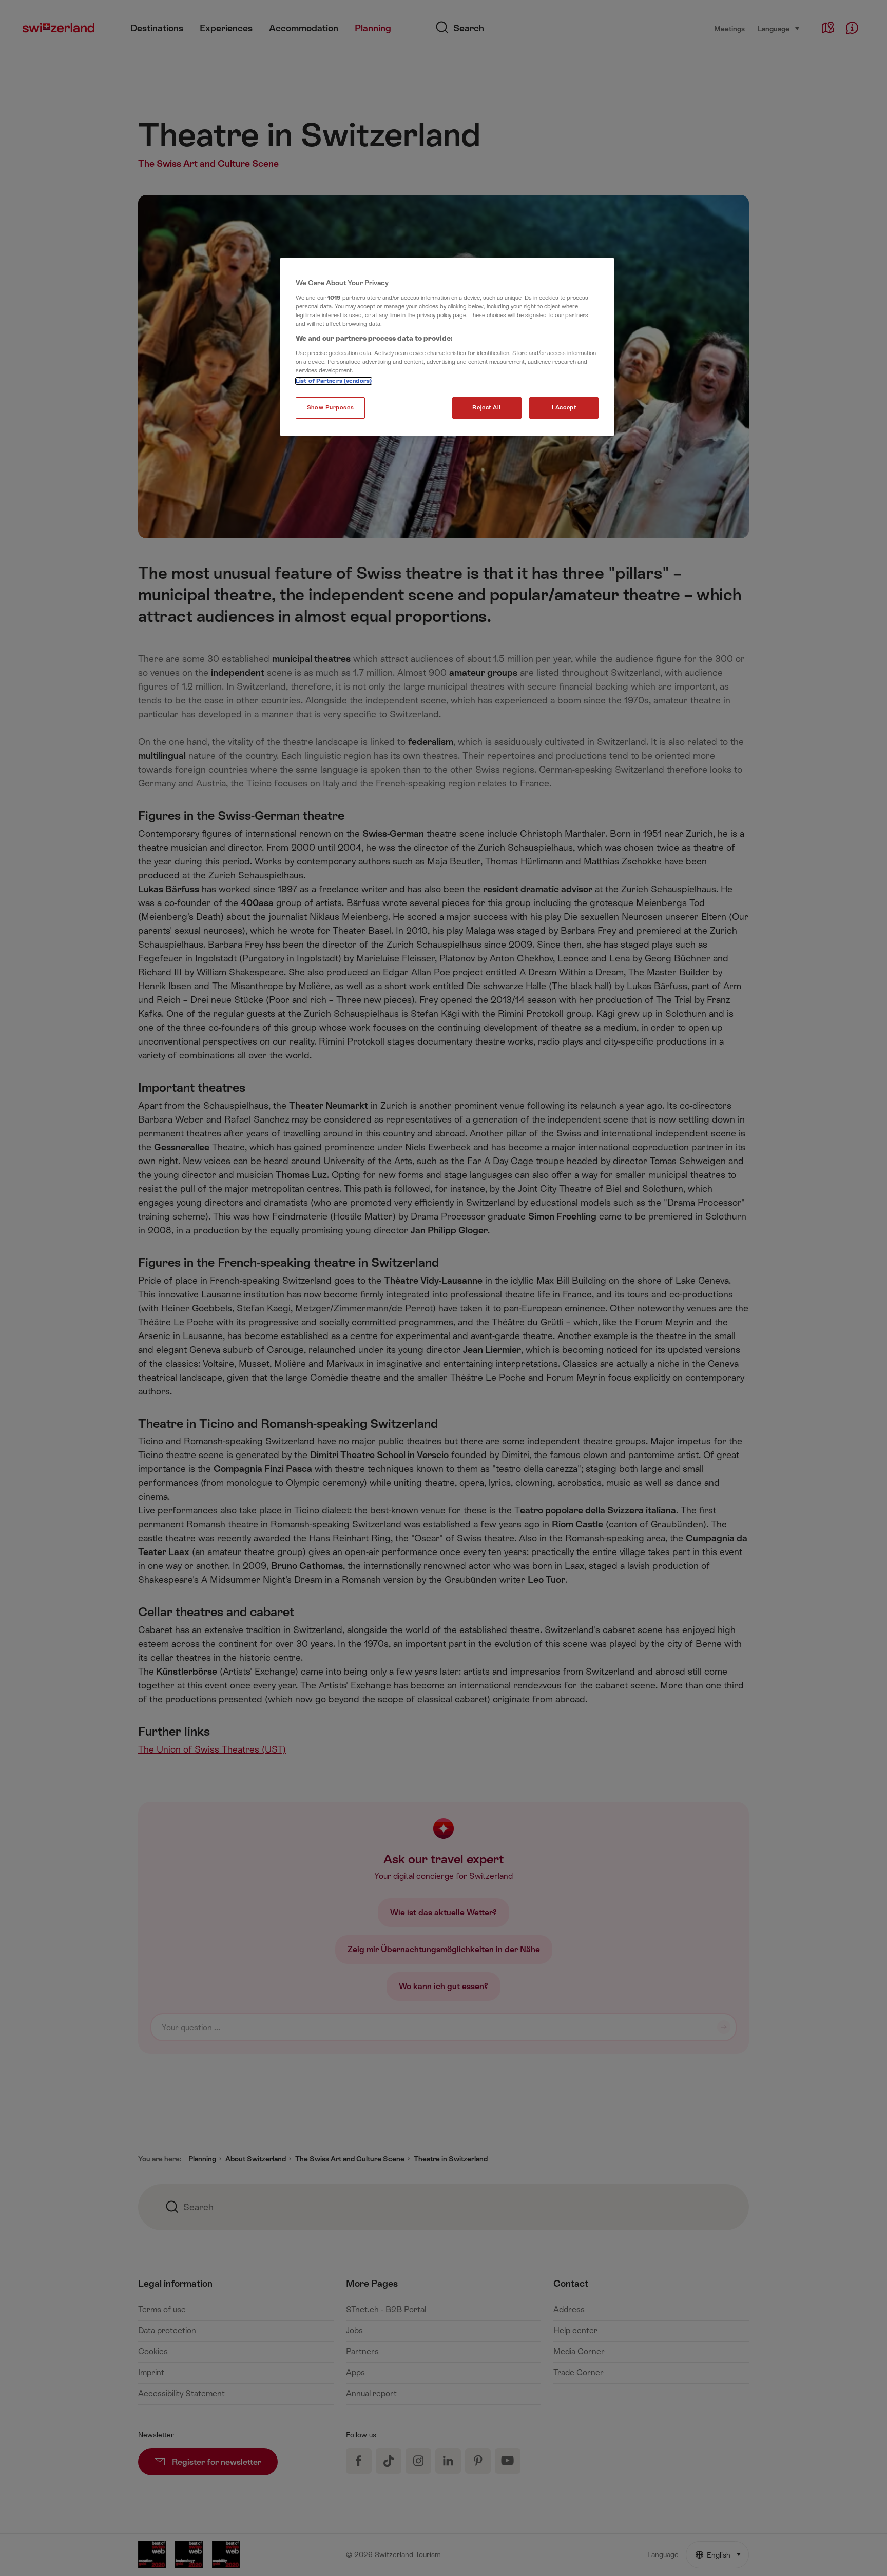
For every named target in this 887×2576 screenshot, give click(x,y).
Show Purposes (330, 408)
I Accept (564, 408)
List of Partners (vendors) (334, 381)
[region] (447, 347)
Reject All (487, 408)
